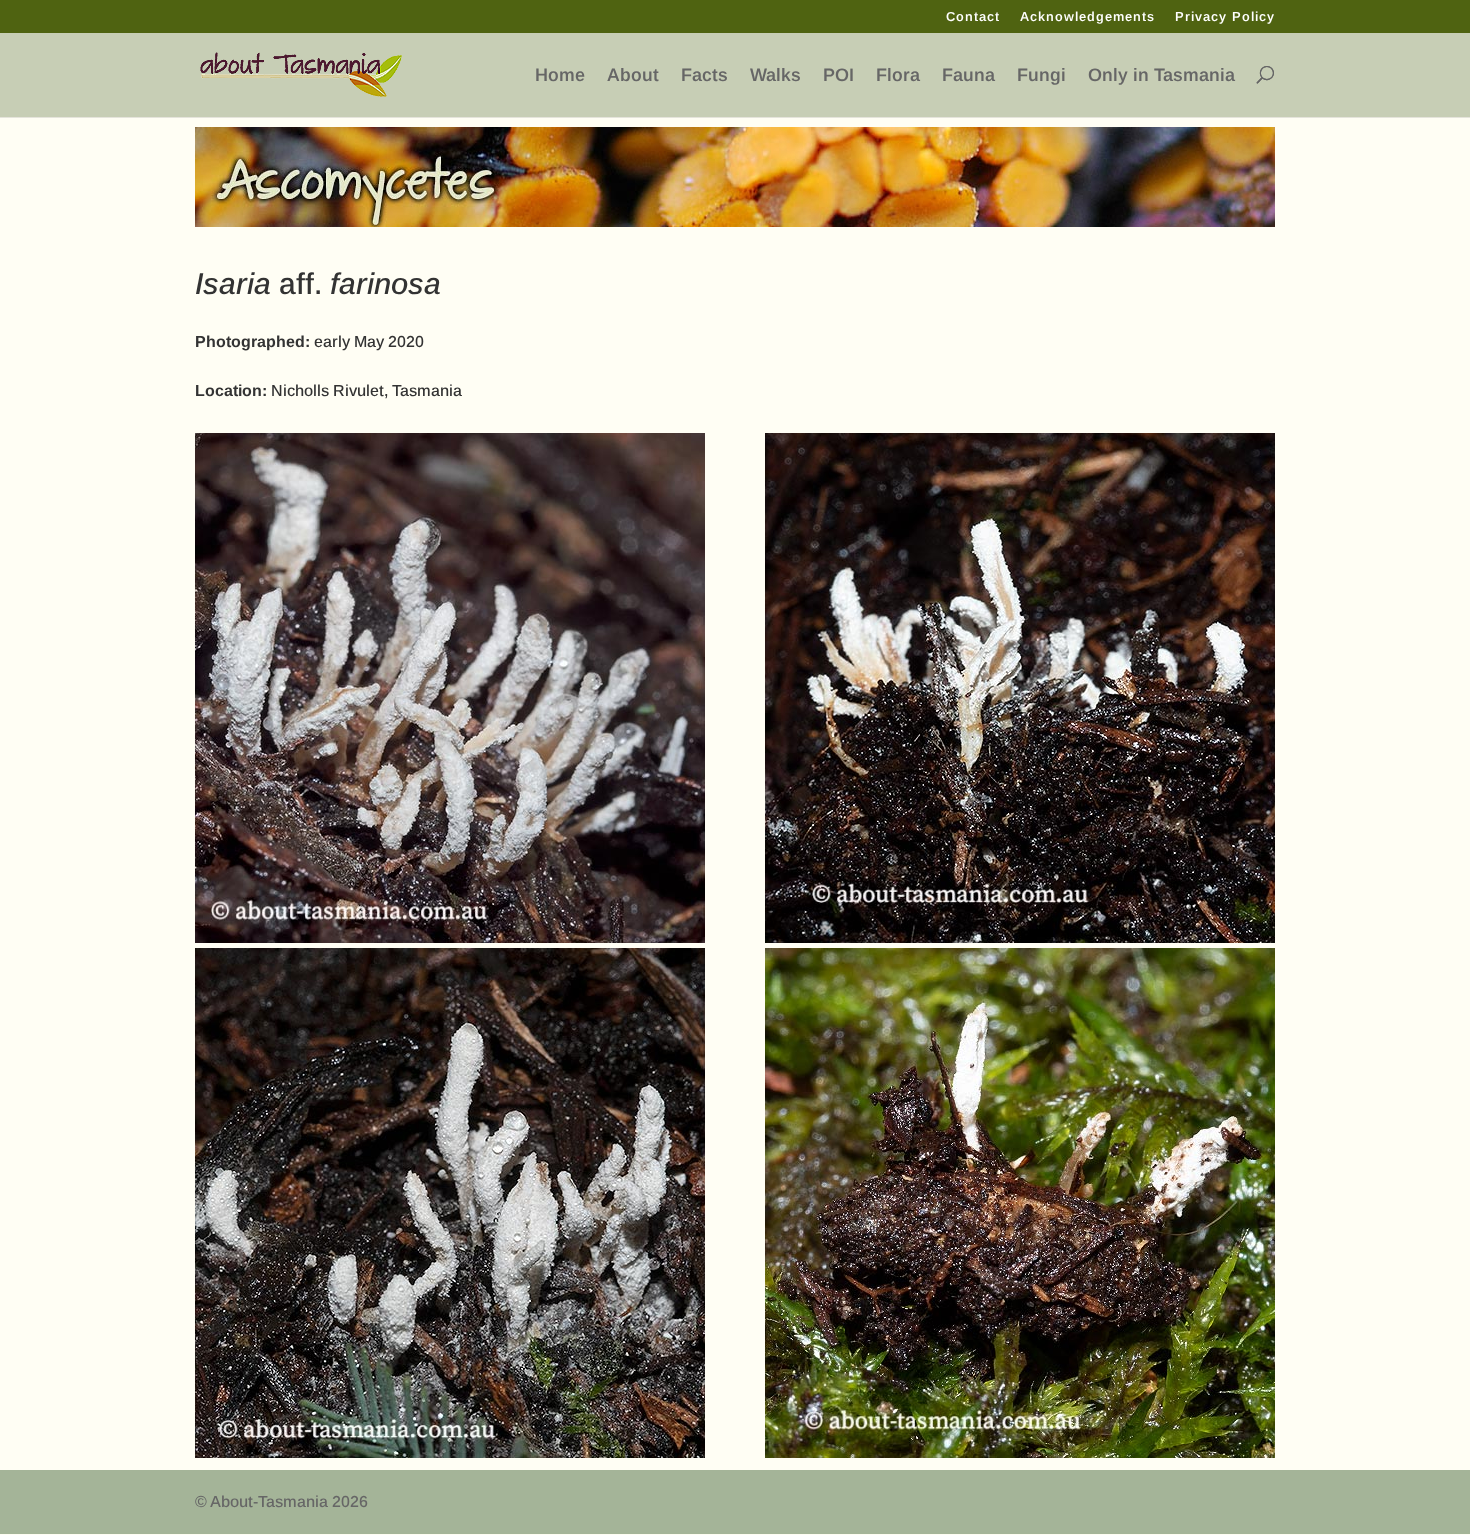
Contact (973, 17)
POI (838, 75)
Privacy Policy (1225, 17)
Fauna (968, 75)
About (633, 75)
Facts (704, 75)
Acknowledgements (1087, 17)
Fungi (1041, 75)
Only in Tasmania (1161, 75)
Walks (775, 75)
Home (560, 75)
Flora (898, 75)
